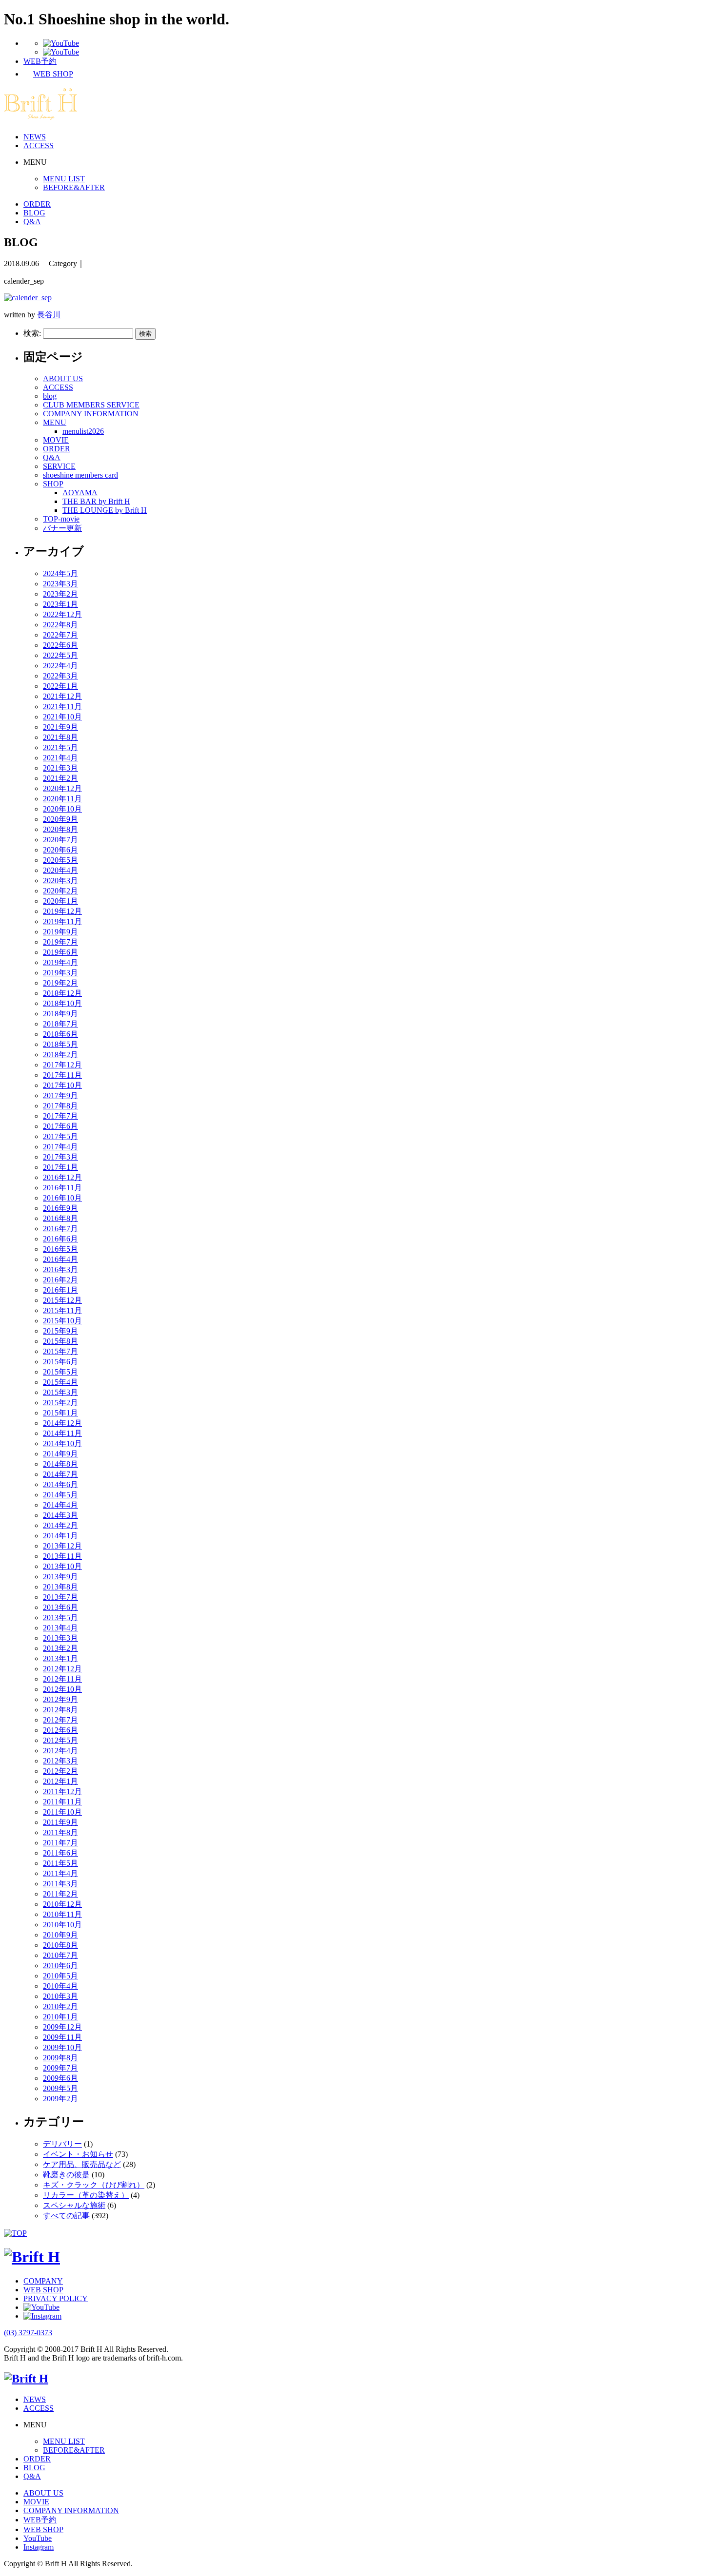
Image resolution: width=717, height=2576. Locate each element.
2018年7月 (60, 1024)
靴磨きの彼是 (66, 2175)
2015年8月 (60, 1341)
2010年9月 (60, 1935)
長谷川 (49, 315)
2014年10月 (62, 1443)
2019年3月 (60, 973)
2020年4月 (60, 870)
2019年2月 (60, 983)
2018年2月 (60, 1055)
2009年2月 (60, 2099)
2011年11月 (62, 1802)
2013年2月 (60, 1648)
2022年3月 (60, 676)
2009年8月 (60, 2058)
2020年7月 (60, 840)
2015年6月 (60, 1362)
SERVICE (59, 466)
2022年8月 (60, 625)
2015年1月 (60, 1413)
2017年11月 (62, 1075)
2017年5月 (60, 1136)
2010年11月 (62, 1914)
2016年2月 (60, 1280)
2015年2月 (60, 1403)
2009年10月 (62, 2047)
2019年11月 (62, 921)
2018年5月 (60, 1044)
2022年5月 (60, 655)
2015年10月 (62, 1321)
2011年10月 (62, 1812)
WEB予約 (40, 2520)
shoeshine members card (80, 475)
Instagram (39, 2547)
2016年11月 (62, 1188)
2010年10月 (62, 1925)
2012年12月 (62, 1669)
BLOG (34, 213)
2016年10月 (62, 1198)
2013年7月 (60, 1597)
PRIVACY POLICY (56, 2298)
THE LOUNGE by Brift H (105, 510)
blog (50, 396)
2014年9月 (60, 1454)
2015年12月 (62, 1300)
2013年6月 (60, 1607)
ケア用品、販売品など (82, 2164)
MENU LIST (64, 179)
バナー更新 (62, 528)
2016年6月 (60, 1239)
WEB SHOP (43, 2290)
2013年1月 (60, 1658)
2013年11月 (62, 1556)
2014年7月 (60, 1474)
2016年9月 (60, 1208)
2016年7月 (60, 1229)
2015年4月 (60, 1382)
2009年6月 (60, 2078)
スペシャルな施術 (74, 2205)
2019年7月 (60, 942)
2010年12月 (62, 1904)
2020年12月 (62, 788)
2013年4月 (60, 1628)
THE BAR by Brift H (96, 501)
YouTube (38, 2538)
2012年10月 (62, 1689)
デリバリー (62, 2144)
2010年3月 (60, 1996)
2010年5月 (60, 1976)
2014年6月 (60, 1484)
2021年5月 (60, 747)
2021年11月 (62, 707)
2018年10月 (62, 1003)
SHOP (53, 484)
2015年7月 (60, 1351)
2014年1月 (60, 1536)
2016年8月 (60, 1218)
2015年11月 (62, 1310)
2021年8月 (60, 737)
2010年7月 (60, 1955)
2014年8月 (60, 1464)
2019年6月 (60, 952)
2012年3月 (60, 1761)
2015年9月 (60, 1331)
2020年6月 (60, 850)
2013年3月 (60, 1638)
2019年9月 (60, 932)
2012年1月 (60, 1781)
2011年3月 (60, 1884)
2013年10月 (62, 1566)
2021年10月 (62, 717)
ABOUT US (63, 378)
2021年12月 (62, 696)
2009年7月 (60, 2068)
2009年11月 (62, 2037)
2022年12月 (62, 614)
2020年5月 (60, 860)
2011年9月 (60, 1822)
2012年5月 (60, 1740)
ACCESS (39, 145)
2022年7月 (60, 635)
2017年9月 (60, 1095)
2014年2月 (60, 1525)
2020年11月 (62, 799)
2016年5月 (60, 1249)
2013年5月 (60, 1617)
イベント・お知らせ (78, 2154)
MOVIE (56, 440)
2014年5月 (60, 1495)
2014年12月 (62, 1423)
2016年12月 (62, 1177)
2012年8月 (60, 1710)
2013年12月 (62, 1546)
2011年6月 (60, 1853)
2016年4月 (60, 1259)
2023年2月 (60, 594)
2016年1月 (60, 1290)
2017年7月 (60, 1116)
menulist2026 (83, 431)
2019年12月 (62, 911)
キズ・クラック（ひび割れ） (94, 2185)
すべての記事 (66, 2216)
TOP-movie (61, 519)
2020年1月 (60, 901)
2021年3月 (60, 768)
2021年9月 (60, 727)
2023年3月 (60, 584)
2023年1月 (60, 604)
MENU (55, 422)
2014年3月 (60, 1515)
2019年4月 (60, 962)
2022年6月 (60, 645)
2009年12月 (62, 2027)
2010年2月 (60, 2006)
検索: (32, 333)
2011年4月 (60, 1873)
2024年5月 (60, 573)
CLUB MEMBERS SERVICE (91, 405)
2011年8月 (60, 1832)
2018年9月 (60, 1014)
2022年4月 (60, 666)
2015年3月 (60, 1392)
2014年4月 (60, 1505)
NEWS (35, 137)
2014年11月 (62, 1433)
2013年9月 (60, 1577)
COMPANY (43, 2281)
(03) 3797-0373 (28, 2333)
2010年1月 (60, 2017)
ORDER (37, 204)
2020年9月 (60, 819)
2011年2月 (60, 1894)
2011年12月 (62, 1792)
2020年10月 (62, 809)
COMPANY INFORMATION (91, 414)
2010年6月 (60, 1966)
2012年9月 (60, 1699)
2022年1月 (60, 686)
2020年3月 (60, 881)
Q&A (32, 222)
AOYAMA (80, 493)
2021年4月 (60, 758)
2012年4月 (60, 1751)
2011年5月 (60, 1863)
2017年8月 (60, 1106)
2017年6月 (60, 1126)
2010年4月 (60, 1986)
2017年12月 (62, 1065)
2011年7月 (60, 1843)
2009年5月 (60, 2088)
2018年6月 (60, 1034)
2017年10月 (62, 1085)
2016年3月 (60, 1269)
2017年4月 (60, 1147)
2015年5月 (60, 1372)
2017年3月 (60, 1157)
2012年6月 (60, 1730)
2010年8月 (60, 1945)
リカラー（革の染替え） (86, 2195)
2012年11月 (62, 1679)
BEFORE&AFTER (74, 187)
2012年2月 (60, 1771)
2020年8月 (60, 829)
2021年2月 (60, 778)
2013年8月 (60, 1587)
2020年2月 (60, 891)
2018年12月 (62, 993)
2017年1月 (60, 1167)
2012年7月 (60, 1720)
